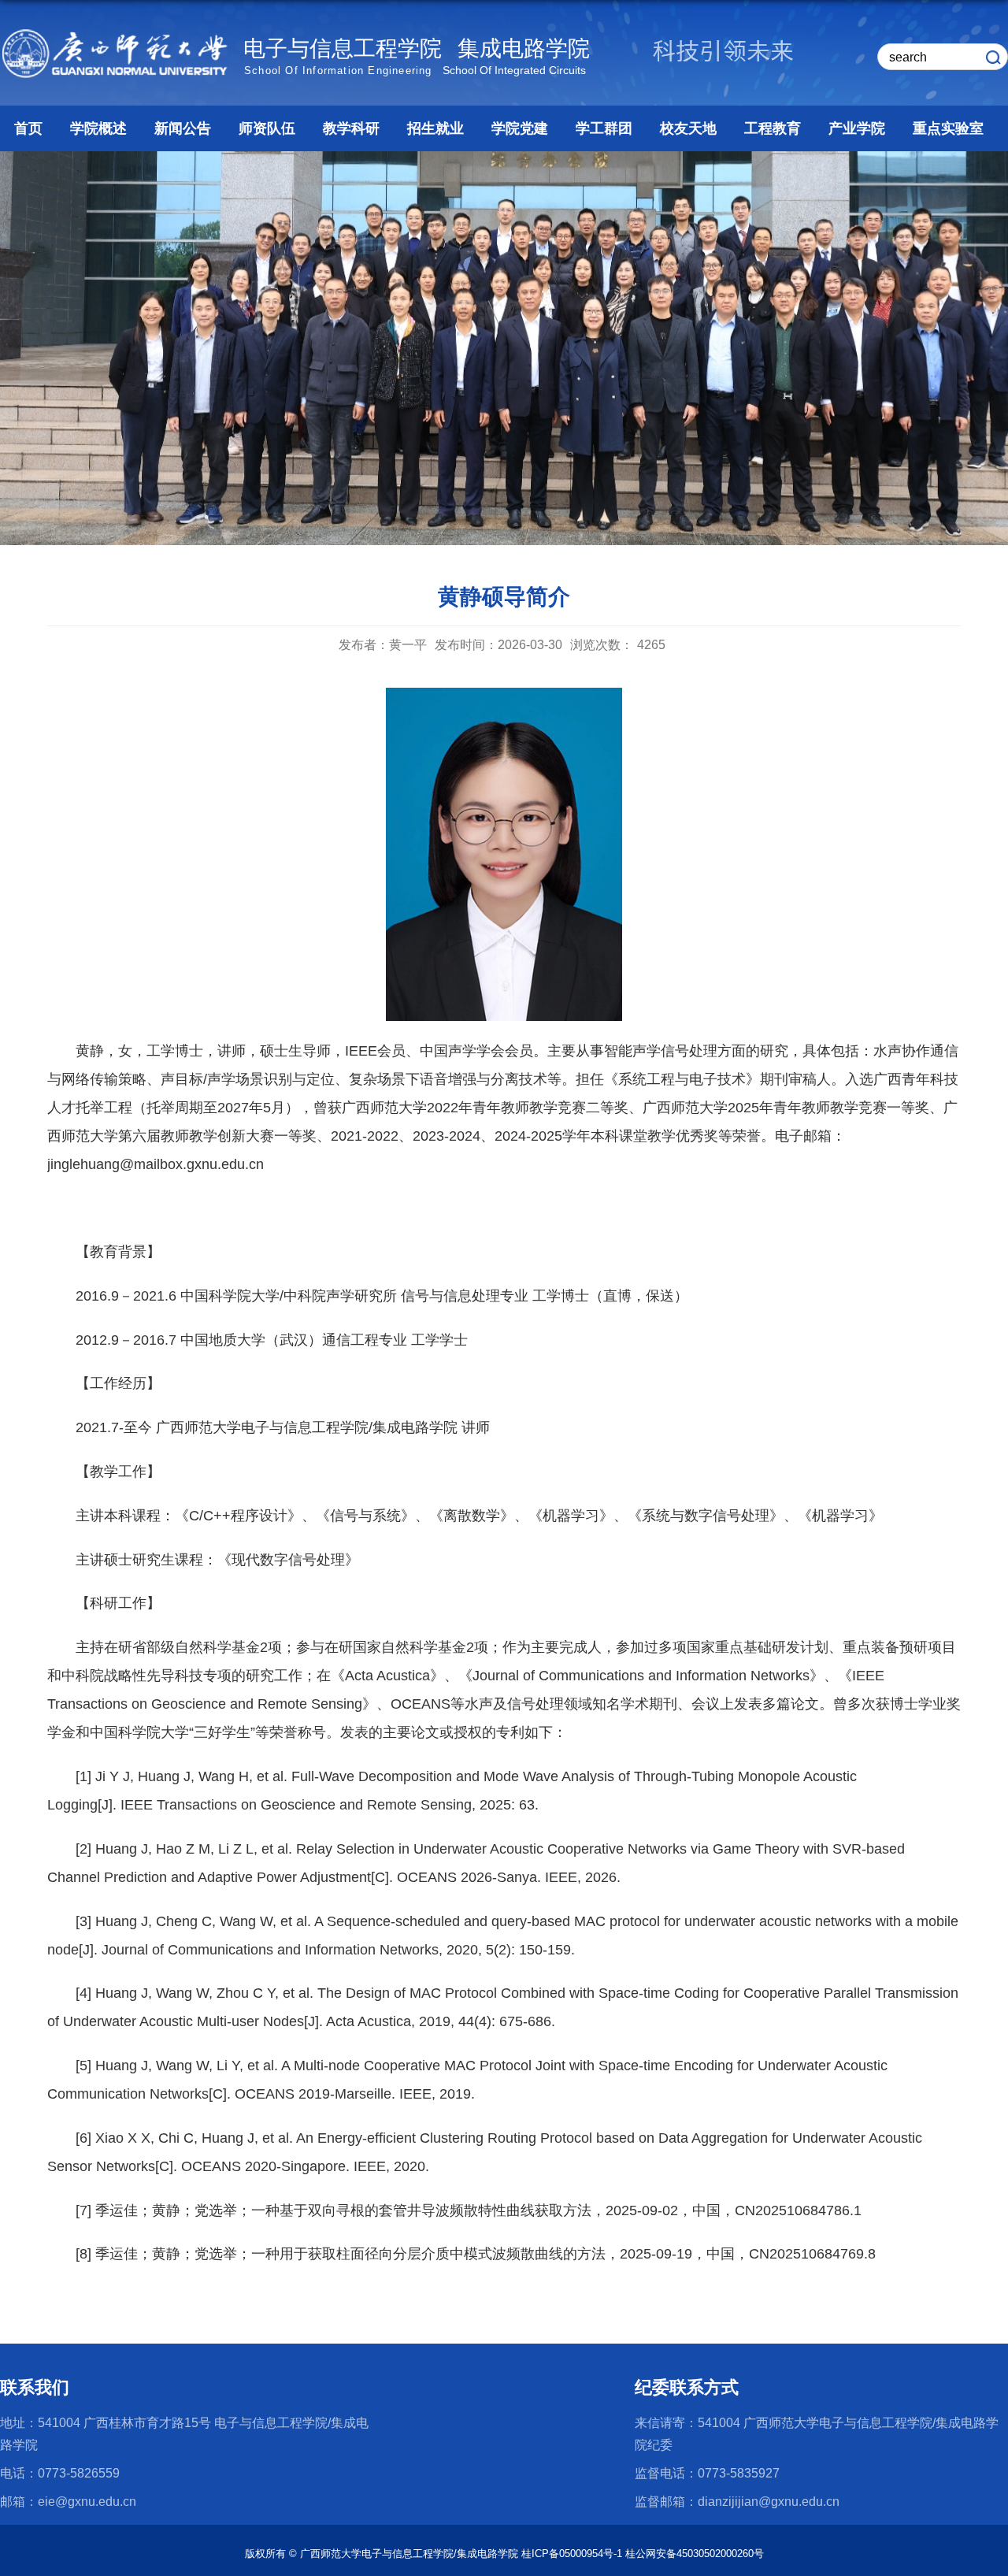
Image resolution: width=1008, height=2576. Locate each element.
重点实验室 (948, 128)
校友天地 (688, 128)
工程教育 (773, 128)
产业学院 (857, 128)
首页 (28, 128)
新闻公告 (183, 128)
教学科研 (351, 128)
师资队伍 (267, 128)
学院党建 (520, 128)
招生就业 (435, 128)
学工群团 (604, 128)
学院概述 (98, 128)
